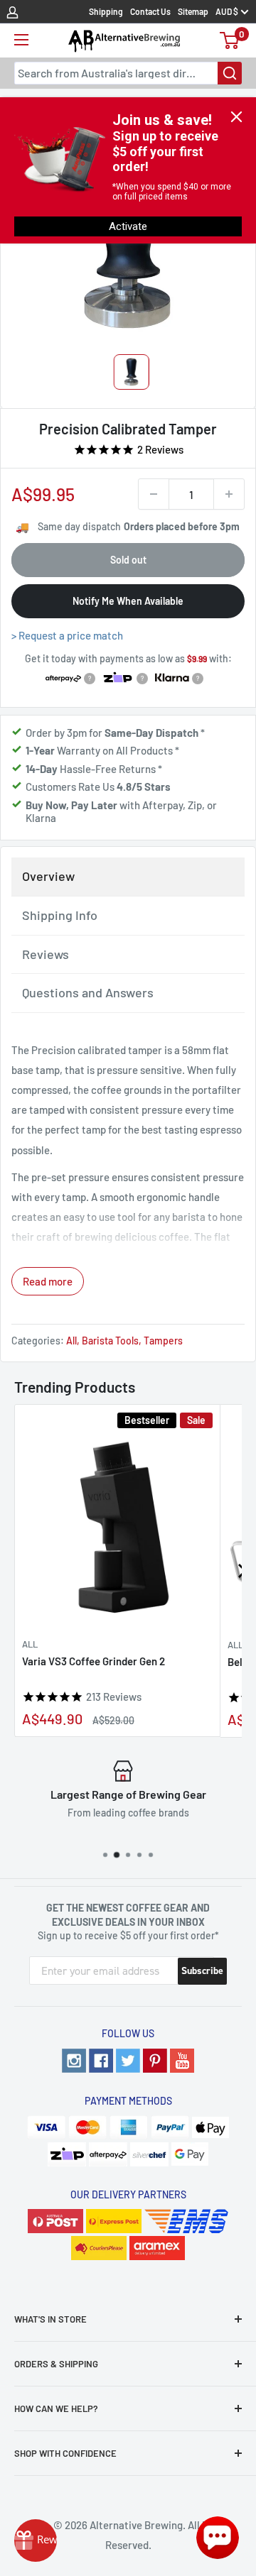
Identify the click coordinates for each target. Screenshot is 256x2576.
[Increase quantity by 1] (229, 494)
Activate (128, 226)
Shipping (106, 11)
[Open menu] (21, 40)
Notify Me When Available (128, 601)
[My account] (12, 11)
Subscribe (202, 1971)
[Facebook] (101, 2061)
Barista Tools (110, 1341)
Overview (48, 876)
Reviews (46, 954)
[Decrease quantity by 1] (154, 494)
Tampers (163, 1341)
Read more (48, 1281)
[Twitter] (128, 2061)
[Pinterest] (155, 2061)
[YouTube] (182, 2061)
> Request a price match (67, 635)
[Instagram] (74, 2061)
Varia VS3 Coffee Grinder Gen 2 (94, 1661)
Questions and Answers (88, 992)
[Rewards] (36, 2541)
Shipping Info (60, 915)
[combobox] (128, 73)
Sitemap (193, 11)
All (71, 1341)
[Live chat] (218, 2538)
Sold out (128, 560)
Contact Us (150, 11)
